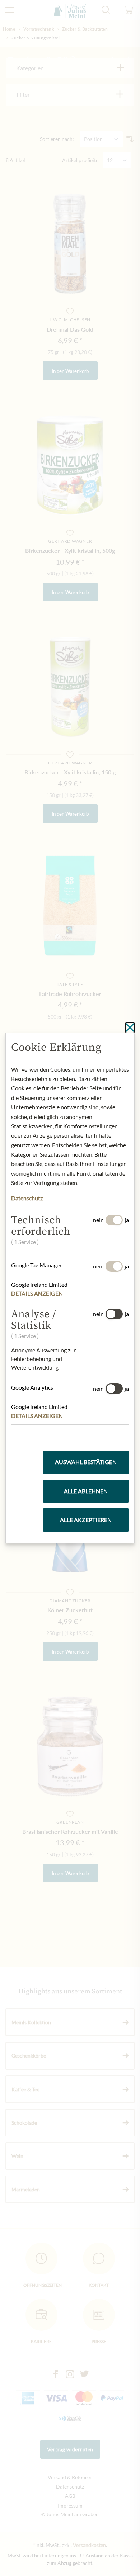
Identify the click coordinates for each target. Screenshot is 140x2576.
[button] (42, 1294)
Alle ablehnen (86, 1491)
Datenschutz (27, 1198)
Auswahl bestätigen (86, 1462)
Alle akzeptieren (86, 1520)
